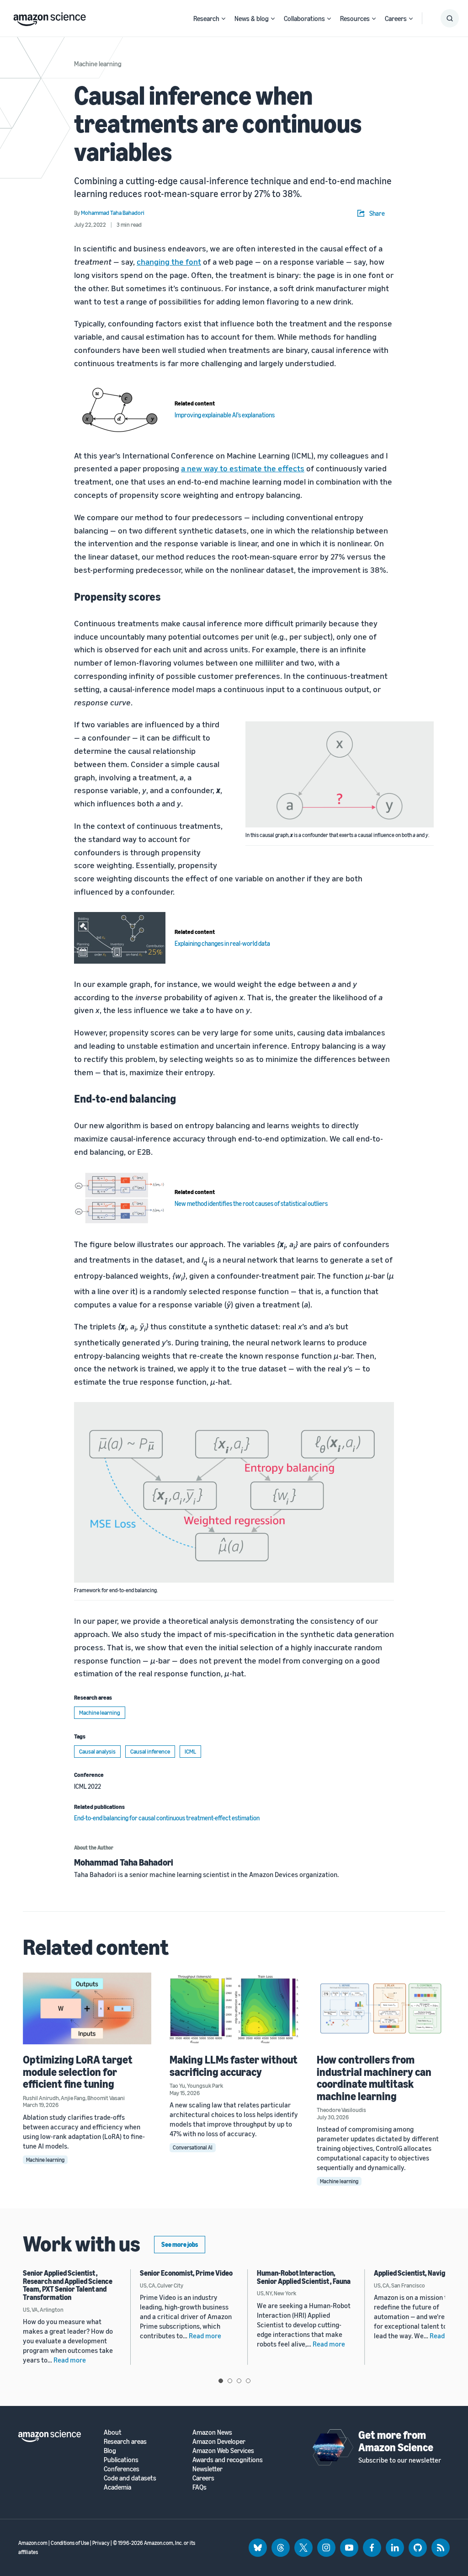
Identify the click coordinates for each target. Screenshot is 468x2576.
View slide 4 (248, 2381)
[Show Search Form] (450, 18)
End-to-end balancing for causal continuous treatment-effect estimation (167, 1818)
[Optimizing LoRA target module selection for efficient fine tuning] (87, 2009)
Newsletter (207, 2469)
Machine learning (98, 64)
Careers (396, 18)
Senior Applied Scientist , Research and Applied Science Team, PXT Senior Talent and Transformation (68, 2285)
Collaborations (304, 18)
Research (206, 18)
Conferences (122, 2469)
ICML (190, 1751)
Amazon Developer (219, 2441)
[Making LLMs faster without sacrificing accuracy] (234, 2009)
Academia (117, 2487)
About (113, 2432)
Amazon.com (33, 2543)
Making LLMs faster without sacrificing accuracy (234, 2065)
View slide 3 (239, 2381)
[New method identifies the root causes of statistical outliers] (120, 1198)
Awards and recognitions (228, 2460)
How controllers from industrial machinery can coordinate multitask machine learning (374, 2077)
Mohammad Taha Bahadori (124, 1862)
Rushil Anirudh (41, 2098)
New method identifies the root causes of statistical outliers (251, 1203)
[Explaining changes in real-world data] (120, 938)
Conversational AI (193, 2147)
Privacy (101, 2543)
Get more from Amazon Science (396, 2441)
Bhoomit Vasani (106, 2098)
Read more (70, 2360)
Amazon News (212, 2432)
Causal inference (150, 1751)
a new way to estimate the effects (243, 468)
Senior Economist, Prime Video (186, 2273)
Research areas (125, 2441)
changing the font (169, 261)
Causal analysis (97, 1751)
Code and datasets (130, 2478)
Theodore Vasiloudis (341, 2110)
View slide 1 (221, 2381)
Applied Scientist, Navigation (417, 2273)
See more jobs (180, 2244)
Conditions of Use (70, 2543)
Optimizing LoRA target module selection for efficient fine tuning (78, 2072)
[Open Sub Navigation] (223, 19)
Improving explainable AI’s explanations (225, 415)
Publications (121, 2460)
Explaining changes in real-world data (222, 943)
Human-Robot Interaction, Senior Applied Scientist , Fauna (304, 2277)
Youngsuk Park (205, 2085)
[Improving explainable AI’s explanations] (120, 409)
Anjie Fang (73, 2098)
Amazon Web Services (223, 2451)
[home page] (50, 17)
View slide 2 (230, 2381)
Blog (110, 2451)
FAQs (199, 2487)
